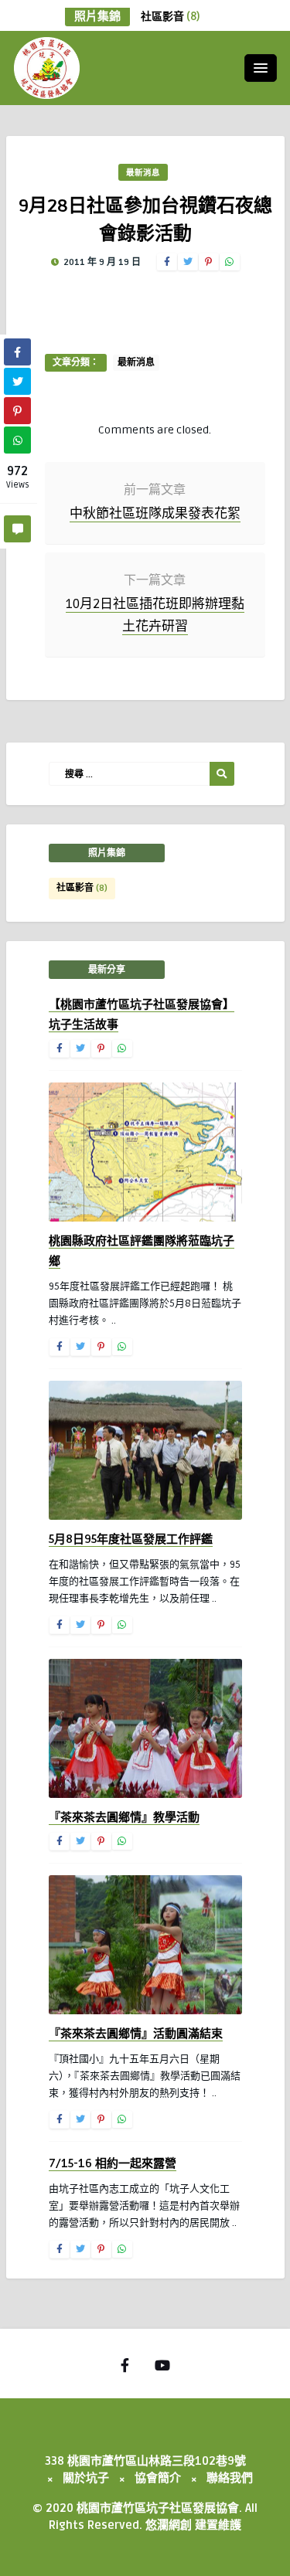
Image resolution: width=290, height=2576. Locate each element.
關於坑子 (86, 2478)
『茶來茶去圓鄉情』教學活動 (124, 1817)
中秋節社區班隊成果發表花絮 (155, 513)
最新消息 (143, 173)
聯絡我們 (230, 2478)
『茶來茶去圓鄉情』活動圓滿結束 (136, 2034)
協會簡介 (158, 2478)
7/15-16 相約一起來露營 (113, 2163)
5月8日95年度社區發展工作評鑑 (131, 1539)
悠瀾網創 (169, 2525)
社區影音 (170, 17)
